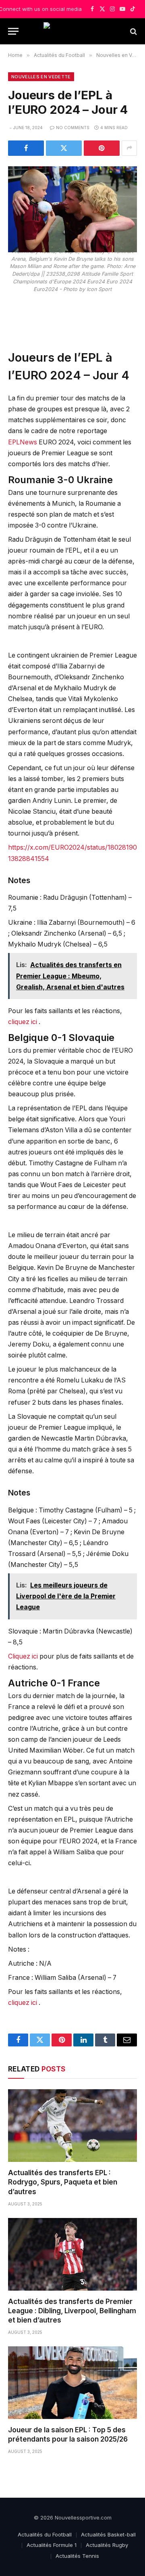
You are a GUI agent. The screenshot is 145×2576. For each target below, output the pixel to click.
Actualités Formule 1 (52, 2545)
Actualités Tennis (77, 2556)
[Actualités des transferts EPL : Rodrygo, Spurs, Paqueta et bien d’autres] (72, 2126)
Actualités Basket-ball (108, 2534)
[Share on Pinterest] (102, 148)
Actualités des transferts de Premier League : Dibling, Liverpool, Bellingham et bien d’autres (72, 2311)
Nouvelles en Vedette (41, 77)
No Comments (73, 128)
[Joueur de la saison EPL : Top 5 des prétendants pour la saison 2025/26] (72, 2383)
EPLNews (23, 442)
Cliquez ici (24, 1656)
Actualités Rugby (107, 2545)
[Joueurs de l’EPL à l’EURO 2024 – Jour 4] (72, 197)
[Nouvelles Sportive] (72, 31)
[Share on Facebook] (26, 148)
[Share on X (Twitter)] (64, 148)
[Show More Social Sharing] (129, 148)
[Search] (133, 31)
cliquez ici (23, 1022)
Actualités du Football (45, 2534)
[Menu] (13, 31)
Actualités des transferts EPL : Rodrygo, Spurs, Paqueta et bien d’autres (63, 2182)
